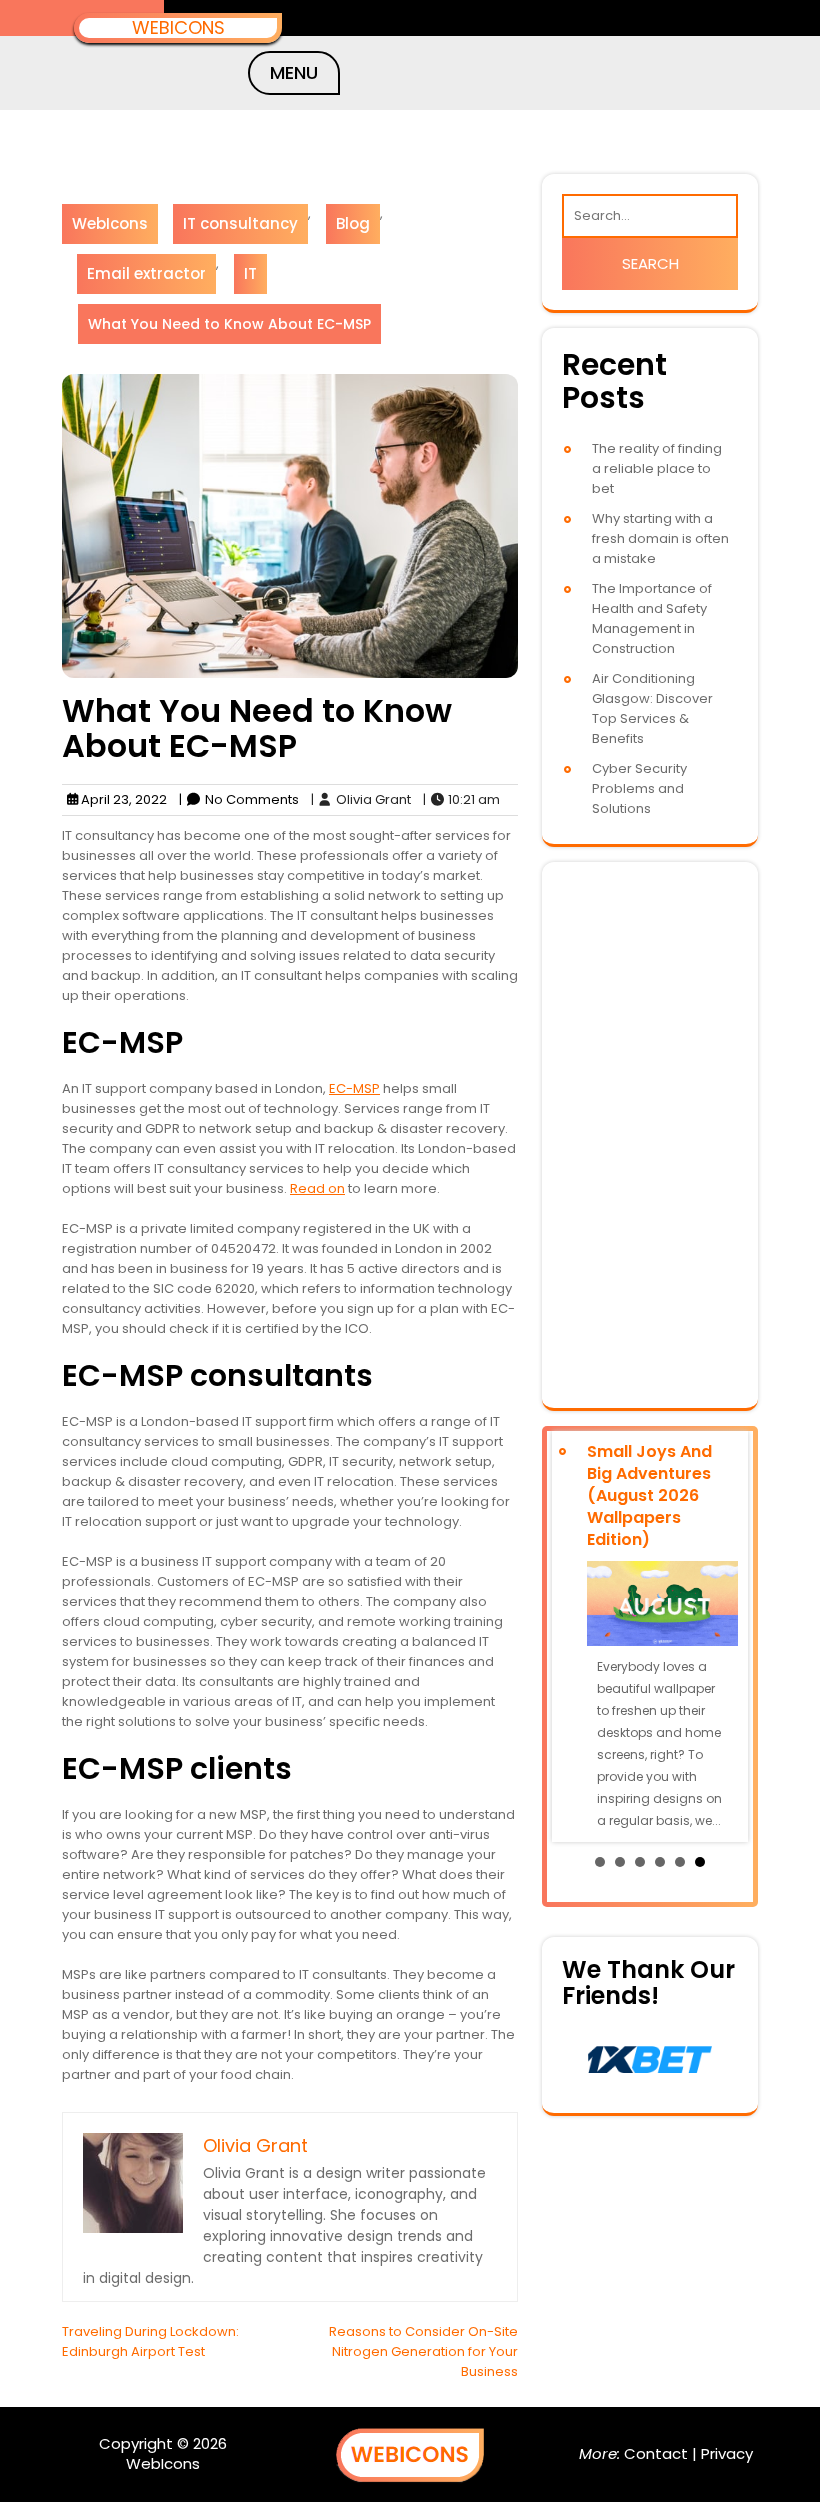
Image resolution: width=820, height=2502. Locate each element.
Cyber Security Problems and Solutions (639, 788)
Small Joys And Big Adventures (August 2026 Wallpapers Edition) (649, 1495)
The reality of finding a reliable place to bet (657, 468)
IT (250, 273)
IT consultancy (240, 223)
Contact (656, 2453)
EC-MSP (354, 1088)
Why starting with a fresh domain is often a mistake (660, 538)
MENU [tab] (294, 72)
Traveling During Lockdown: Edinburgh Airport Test (150, 2341)
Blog (353, 223)
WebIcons (178, 27)
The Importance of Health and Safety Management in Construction (652, 618)
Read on (317, 1188)
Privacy (727, 2453)
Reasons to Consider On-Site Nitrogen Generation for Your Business (423, 2351)
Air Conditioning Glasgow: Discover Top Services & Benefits (652, 708)
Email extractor (146, 273)
